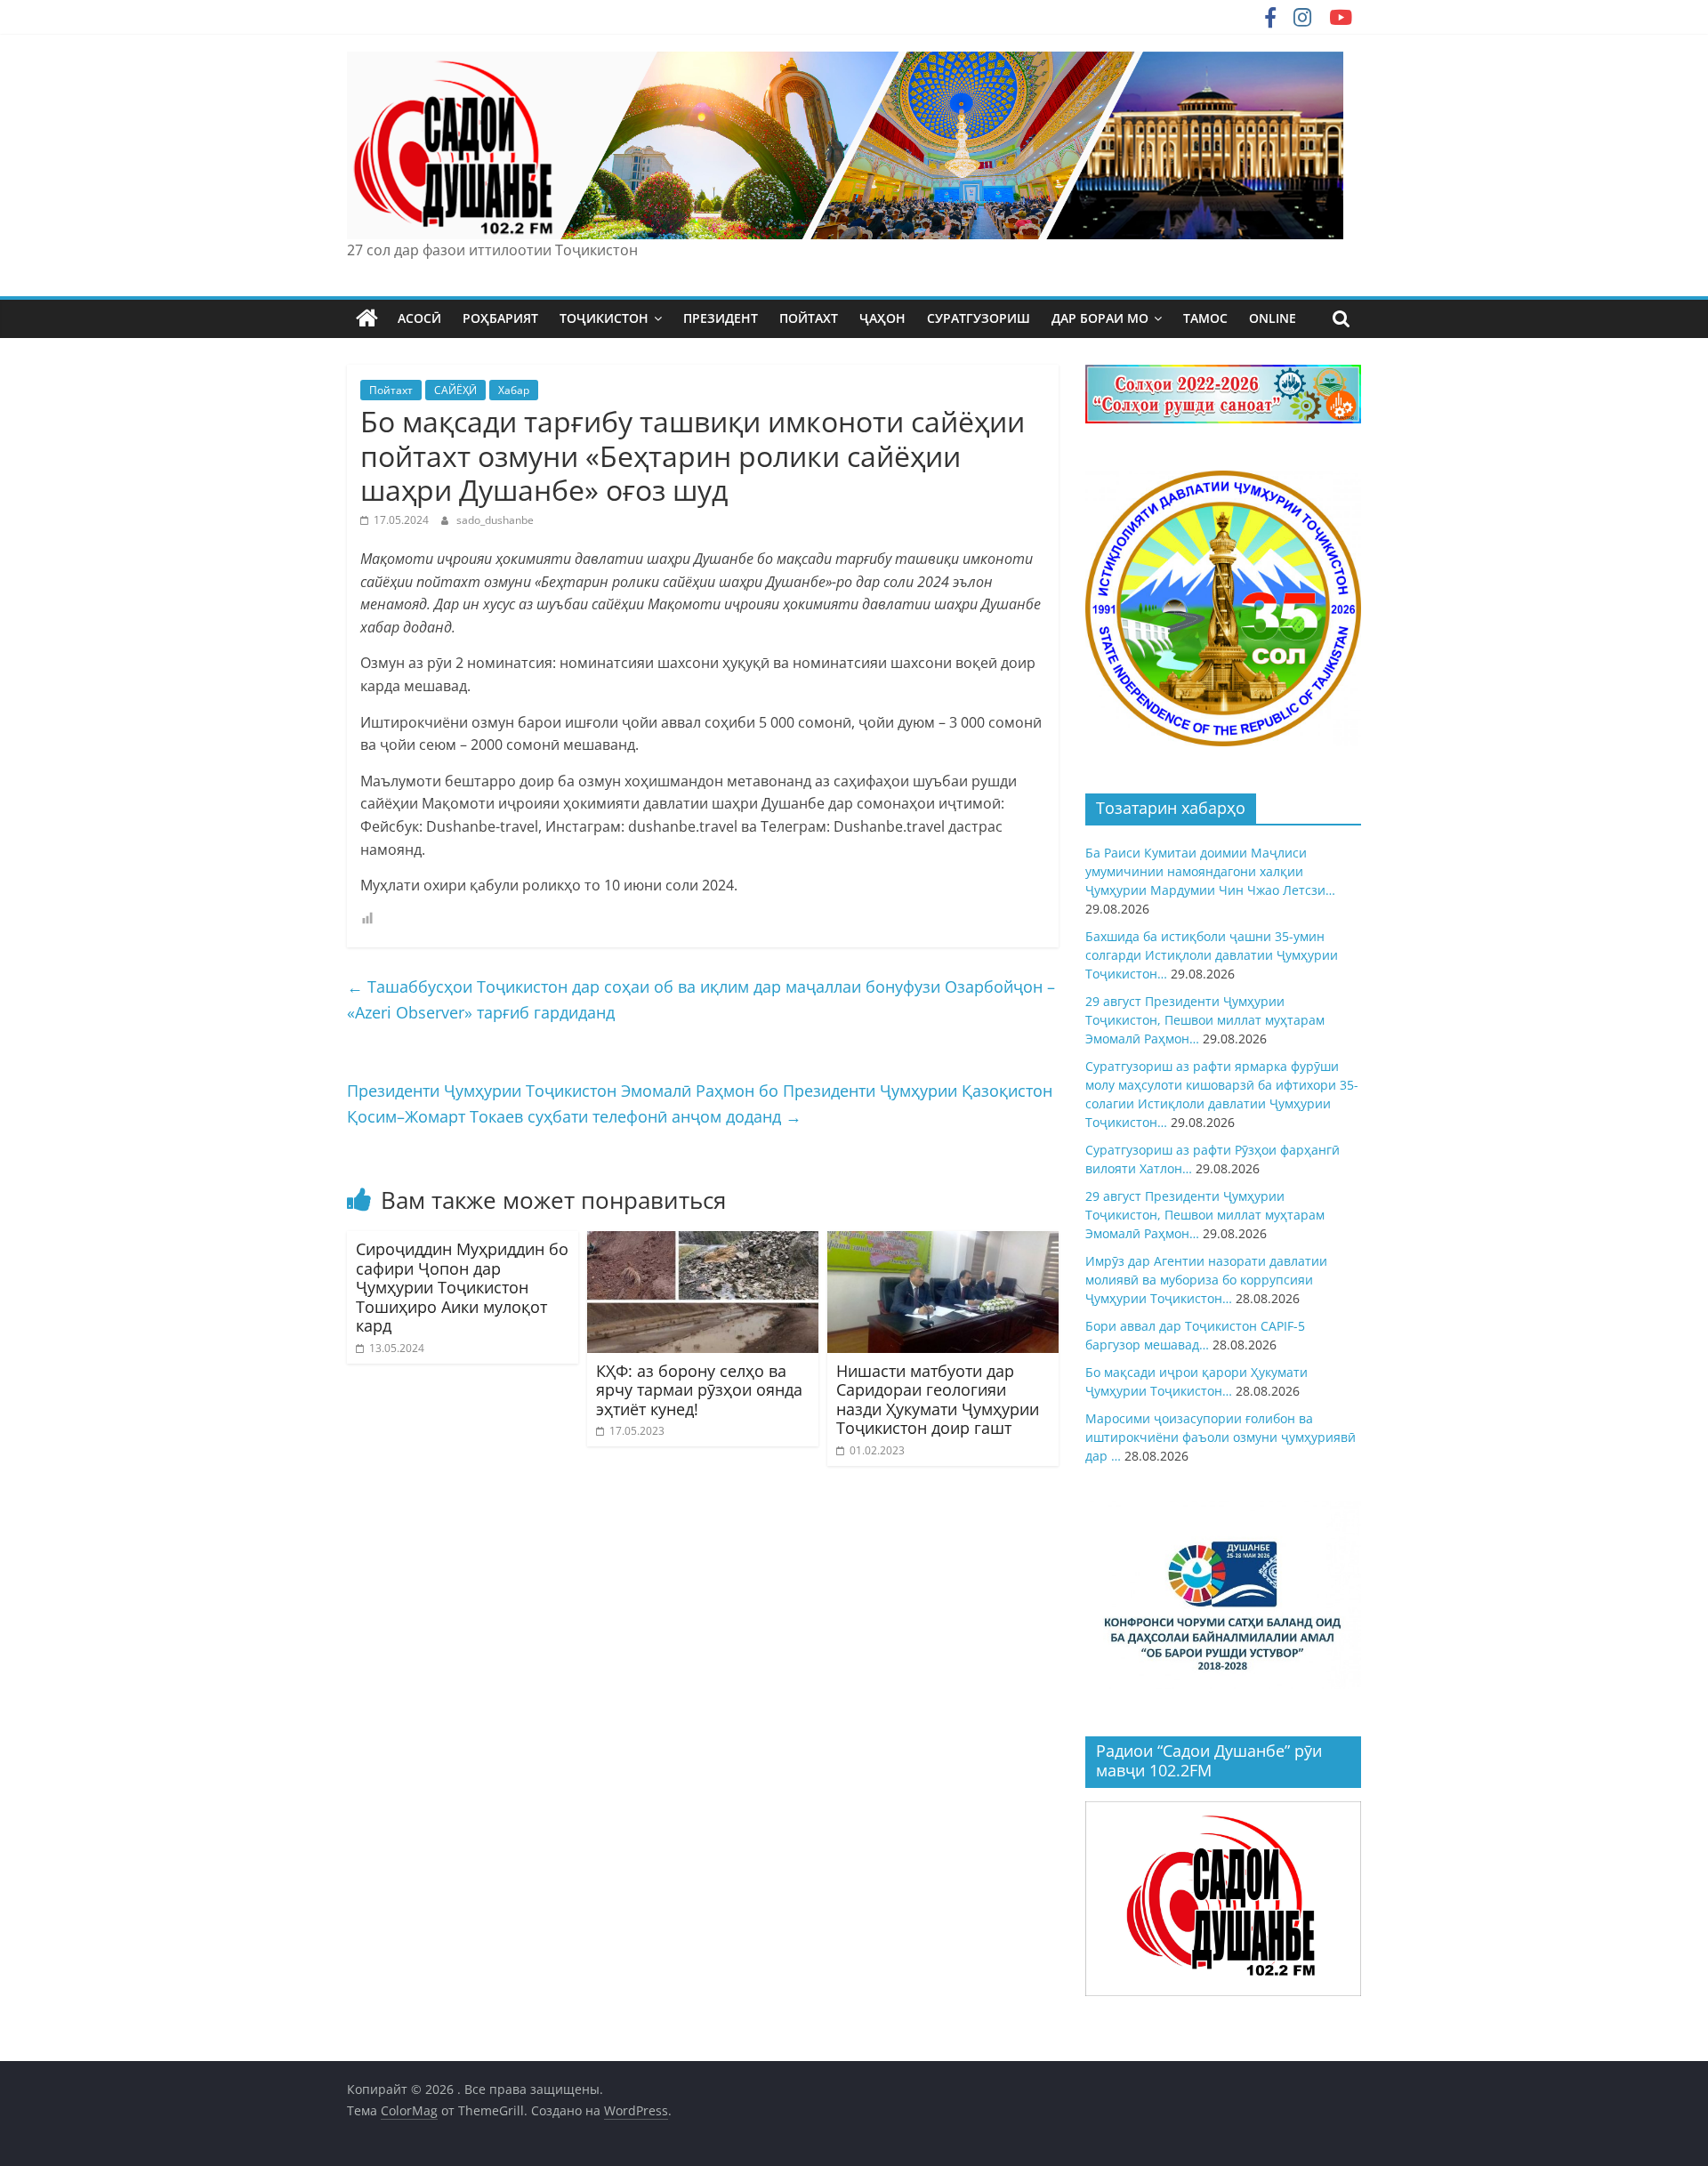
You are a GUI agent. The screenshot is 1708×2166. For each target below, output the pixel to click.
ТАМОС (1205, 318)
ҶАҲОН (882, 318)
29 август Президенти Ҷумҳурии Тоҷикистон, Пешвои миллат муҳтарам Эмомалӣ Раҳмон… (1205, 1020)
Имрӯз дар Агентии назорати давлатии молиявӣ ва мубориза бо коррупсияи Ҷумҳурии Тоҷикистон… (1206, 1280)
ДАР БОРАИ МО (1100, 318)
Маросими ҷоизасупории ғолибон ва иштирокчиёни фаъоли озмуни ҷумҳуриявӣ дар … (1221, 1437)
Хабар (514, 390)
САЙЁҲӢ (455, 390)
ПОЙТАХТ (809, 318)
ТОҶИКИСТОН (604, 318)
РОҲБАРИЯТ (500, 318)
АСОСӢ (419, 318)
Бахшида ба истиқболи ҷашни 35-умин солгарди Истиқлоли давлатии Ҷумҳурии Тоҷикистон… (1212, 955)
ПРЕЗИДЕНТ (721, 318)
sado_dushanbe (495, 520)
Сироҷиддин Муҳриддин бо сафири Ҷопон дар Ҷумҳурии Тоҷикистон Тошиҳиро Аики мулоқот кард (462, 1287)
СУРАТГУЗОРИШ (979, 318)
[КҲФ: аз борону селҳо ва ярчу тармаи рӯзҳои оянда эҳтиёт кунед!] (703, 1242)
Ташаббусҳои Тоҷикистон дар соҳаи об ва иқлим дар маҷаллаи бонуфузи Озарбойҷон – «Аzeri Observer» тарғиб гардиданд (701, 999)
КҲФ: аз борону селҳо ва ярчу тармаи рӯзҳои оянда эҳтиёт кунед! (699, 1390)
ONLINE (1273, 318)
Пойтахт (391, 390)
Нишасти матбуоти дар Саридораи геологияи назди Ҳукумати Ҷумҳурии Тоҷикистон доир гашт (938, 1400)
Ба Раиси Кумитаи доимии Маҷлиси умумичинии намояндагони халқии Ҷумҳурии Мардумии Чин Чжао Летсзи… (1210, 871)
